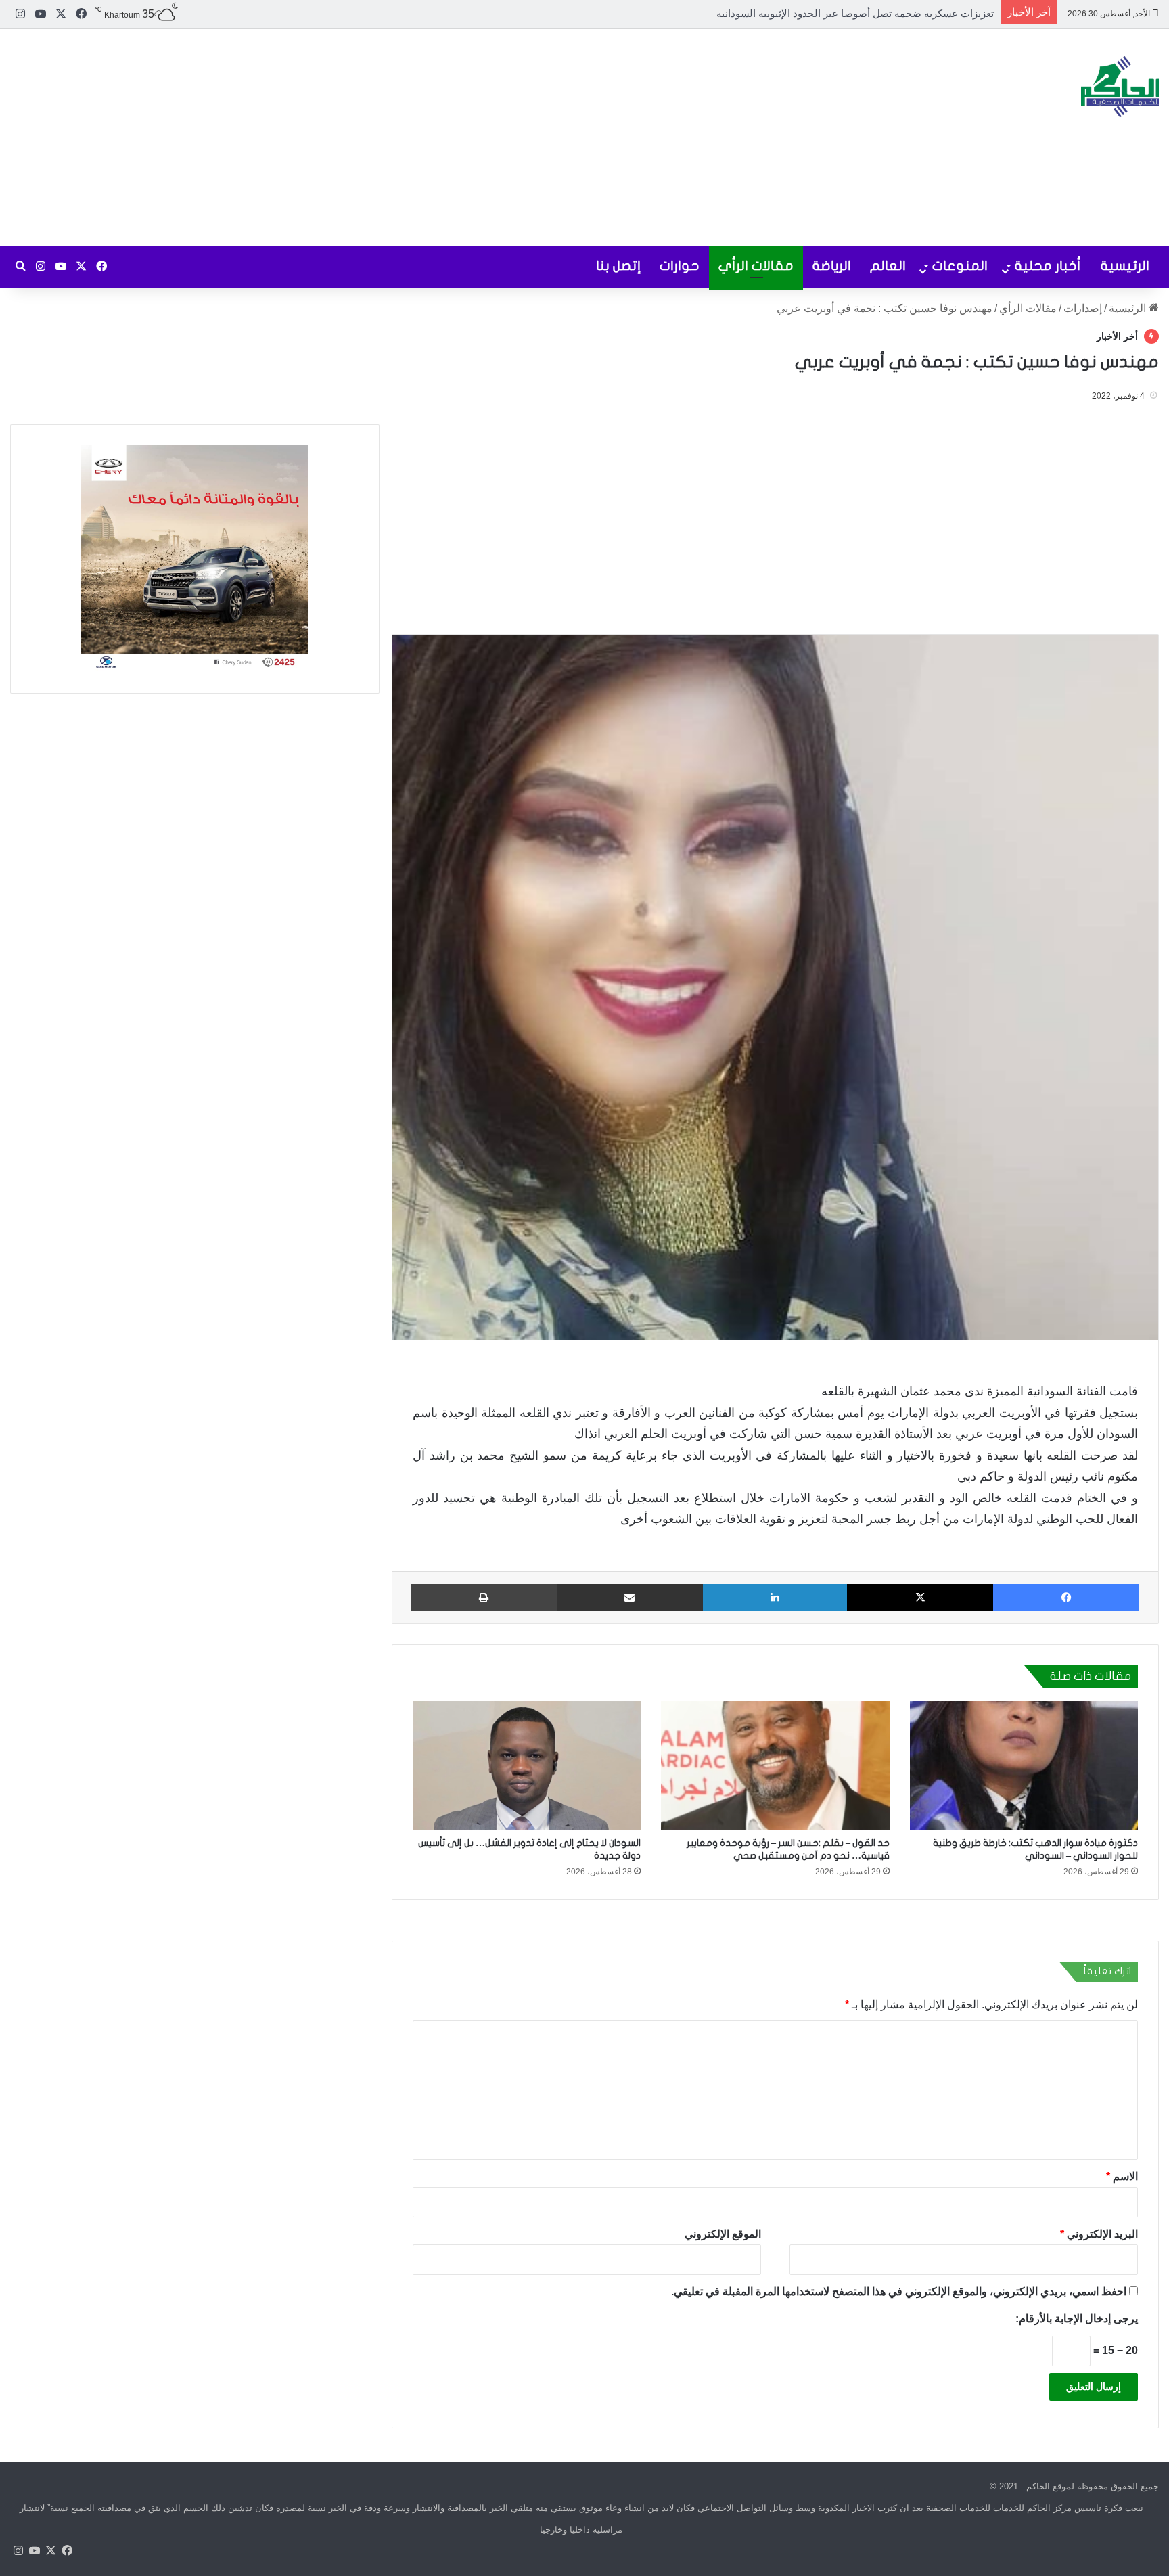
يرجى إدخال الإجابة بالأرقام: (1077, 2319)
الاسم (1122, 2176)
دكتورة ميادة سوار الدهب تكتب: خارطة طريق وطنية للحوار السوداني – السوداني (823, 13)
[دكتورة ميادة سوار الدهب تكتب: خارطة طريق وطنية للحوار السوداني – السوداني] (1024, 1765)
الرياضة (832, 266)
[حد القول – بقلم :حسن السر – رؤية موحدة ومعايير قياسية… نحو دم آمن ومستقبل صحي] (775, 1765)
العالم (888, 266)
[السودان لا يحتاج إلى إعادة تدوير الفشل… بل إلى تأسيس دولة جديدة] (527, 1765)
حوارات (680, 266)
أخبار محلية (1048, 266)
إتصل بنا (618, 266)
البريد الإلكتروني (1099, 2234)
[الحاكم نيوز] (1120, 87)
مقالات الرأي (756, 266)
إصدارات (1083, 308)
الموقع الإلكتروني (723, 2234)
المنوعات (960, 266)
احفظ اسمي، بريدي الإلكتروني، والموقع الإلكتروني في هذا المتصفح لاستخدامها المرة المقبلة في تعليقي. (899, 2291)
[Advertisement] (390, 137)
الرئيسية (1125, 266)
